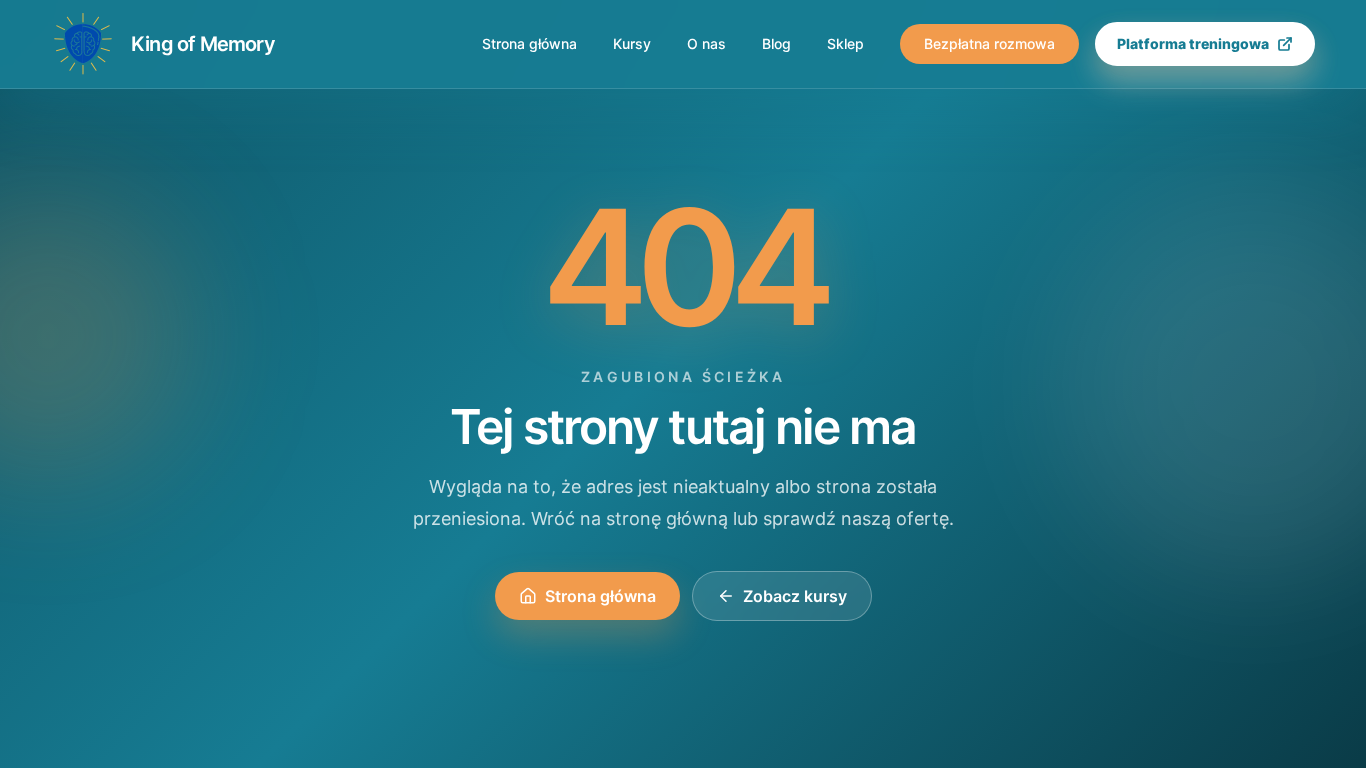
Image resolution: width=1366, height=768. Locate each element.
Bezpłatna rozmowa (989, 43)
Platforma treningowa (1193, 43)
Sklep (845, 43)
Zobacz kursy (795, 596)
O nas (706, 43)
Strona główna (529, 43)
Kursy (632, 43)
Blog (776, 43)
